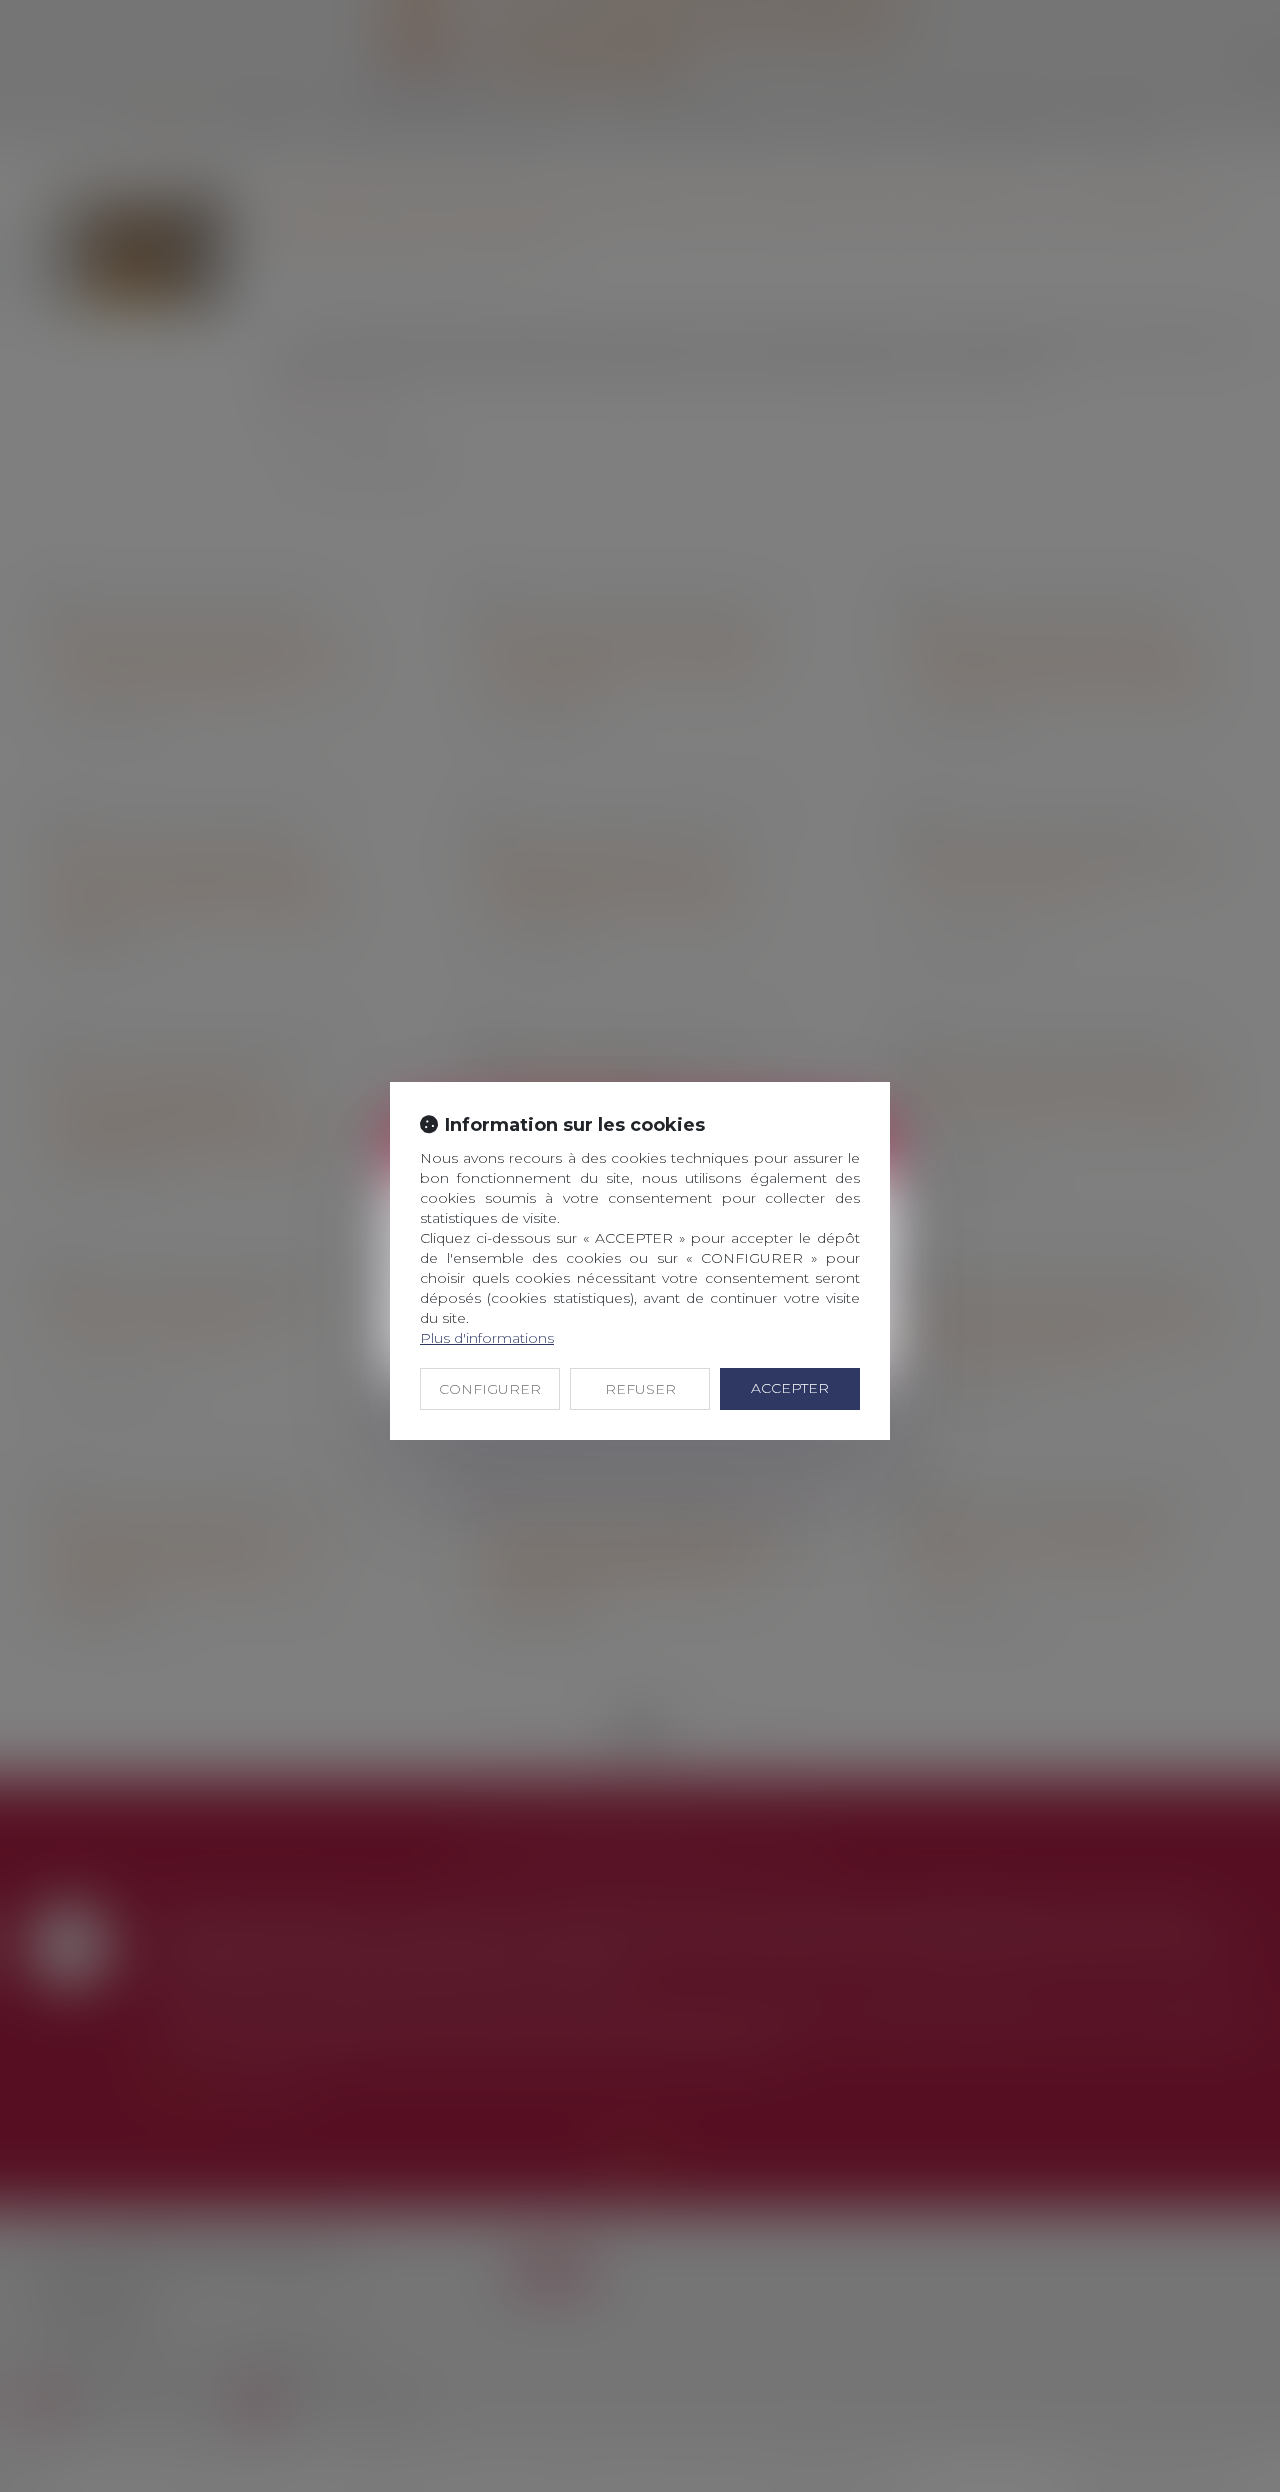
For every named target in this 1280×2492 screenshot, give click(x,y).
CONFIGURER (490, 1389)
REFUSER (640, 1389)
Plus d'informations (487, 1338)
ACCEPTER (790, 1388)
